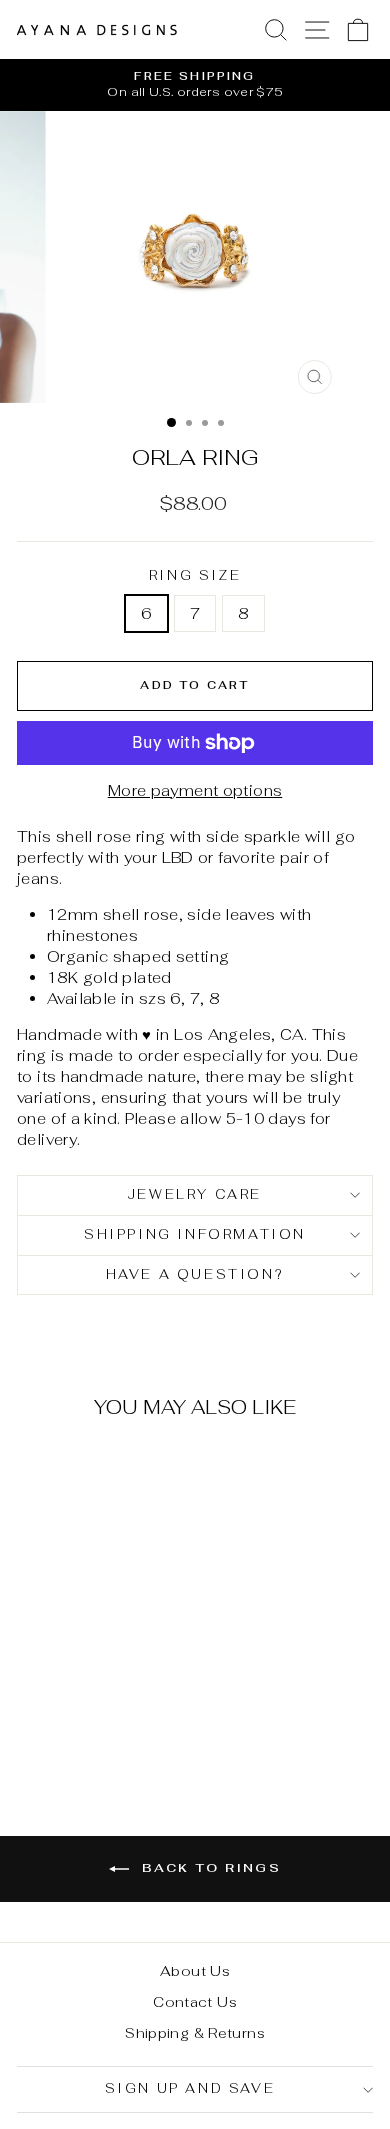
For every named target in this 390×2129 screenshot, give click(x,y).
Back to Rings (209, 1868)
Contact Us (195, 2002)
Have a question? (195, 1274)
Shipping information (195, 1234)
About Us (195, 1971)
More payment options (195, 790)
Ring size (195, 575)
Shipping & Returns (195, 2033)
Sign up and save (190, 2088)
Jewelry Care (195, 1194)
